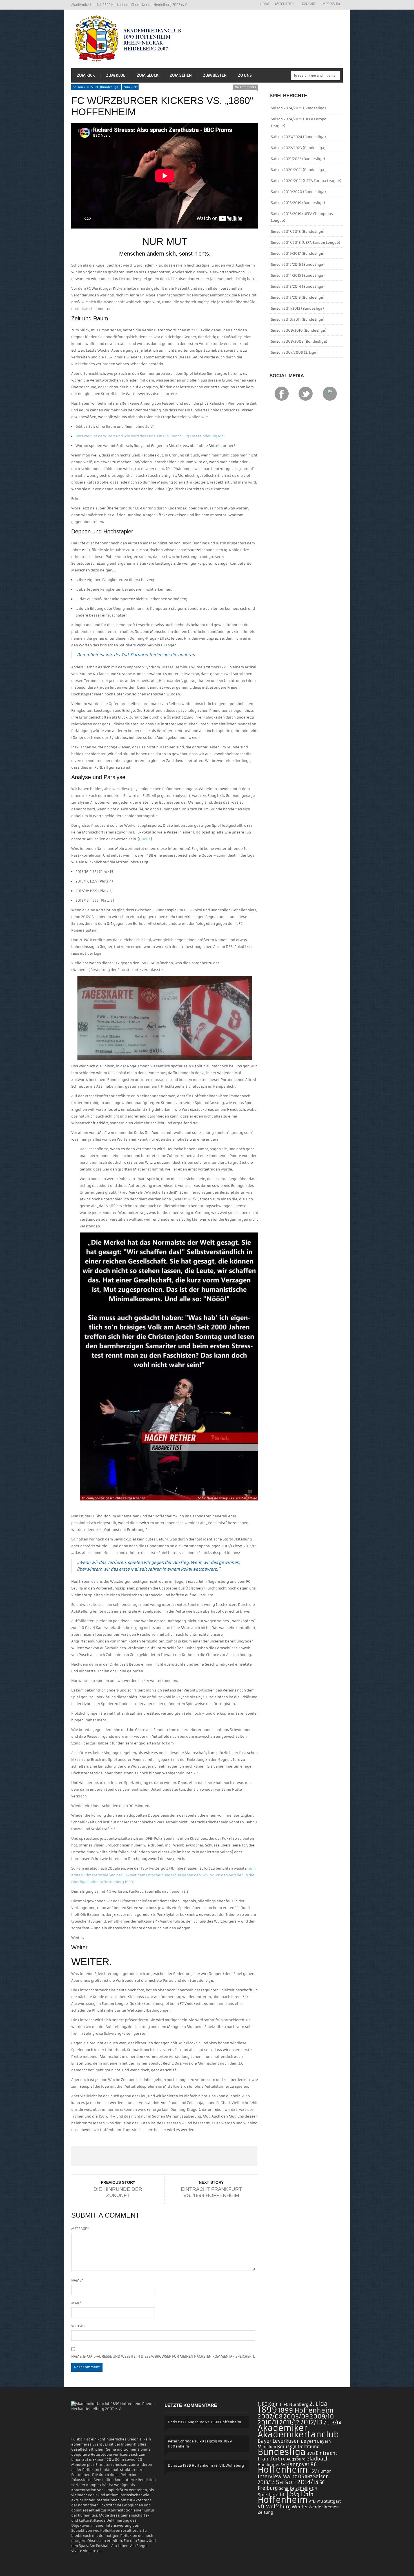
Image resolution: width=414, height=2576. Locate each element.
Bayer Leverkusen (279, 2441)
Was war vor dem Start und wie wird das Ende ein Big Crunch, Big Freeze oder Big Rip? (150, 436)
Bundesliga (282, 2452)
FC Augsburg (293, 2459)
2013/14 (332, 2423)
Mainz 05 (293, 2477)
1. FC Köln (268, 2404)
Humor (324, 2471)
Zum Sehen (181, 75)
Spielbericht (271, 2495)
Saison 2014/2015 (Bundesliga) (298, 275)
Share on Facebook (90, 2156)
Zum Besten (215, 75)
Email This (239, 2156)
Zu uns (245, 75)
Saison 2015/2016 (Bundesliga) (298, 264)
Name (77, 2280)
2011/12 (289, 2422)
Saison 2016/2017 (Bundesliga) (298, 253)
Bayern (309, 2441)
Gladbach (318, 2459)
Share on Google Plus (164, 2156)
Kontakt (309, 4)
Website (78, 2326)
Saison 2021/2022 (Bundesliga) (298, 159)
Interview (270, 2477)
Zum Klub (116, 75)
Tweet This (127, 2156)
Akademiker (282, 2428)
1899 (267, 2410)
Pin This (201, 2156)
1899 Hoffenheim (306, 2410)
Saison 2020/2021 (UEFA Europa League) (306, 181)
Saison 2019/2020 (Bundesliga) (96, 87)
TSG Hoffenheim (286, 2497)
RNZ (309, 2477)
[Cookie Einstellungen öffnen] (12, 2569)
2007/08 (270, 2417)
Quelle (145, 839)
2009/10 (322, 2417)
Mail (76, 2303)
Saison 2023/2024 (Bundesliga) (298, 137)
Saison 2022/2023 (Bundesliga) (298, 148)
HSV (313, 2471)
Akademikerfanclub (298, 2435)
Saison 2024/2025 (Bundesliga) (298, 108)
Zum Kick (86, 75)
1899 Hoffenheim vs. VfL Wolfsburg (213, 2465)
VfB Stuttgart (329, 2501)
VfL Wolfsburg (274, 2507)
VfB (312, 2501)
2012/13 (311, 2422)
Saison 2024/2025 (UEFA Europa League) (299, 122)
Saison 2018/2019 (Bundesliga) (298, 203)
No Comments (245, 87)
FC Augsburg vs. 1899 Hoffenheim (212, 2422)
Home (265, 4)
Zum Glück (148, 75)
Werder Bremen (324, 2507)
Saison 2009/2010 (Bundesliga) (299, 330)
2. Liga (318, 2404)
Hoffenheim (283, 2470)
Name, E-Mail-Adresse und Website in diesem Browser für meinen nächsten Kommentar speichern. (163, 2356)
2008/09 (296, 2417)
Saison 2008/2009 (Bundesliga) (299, 341)
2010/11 (268, 2422)
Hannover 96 (301, 2464)
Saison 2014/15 (297, 2482)
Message (80, 2229)
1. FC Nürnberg (294, 2404)
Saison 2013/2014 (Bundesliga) (298, 286)
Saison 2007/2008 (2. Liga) (294, 352)
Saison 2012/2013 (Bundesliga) (298, 297)
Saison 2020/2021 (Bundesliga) (298, 170)
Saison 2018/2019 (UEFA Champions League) (302, 217)
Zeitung (265, 2512)
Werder (300, 2507)
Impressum (331, 4)
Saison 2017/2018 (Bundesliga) (298, 231)
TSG (292, 2494)
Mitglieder (283, 4)
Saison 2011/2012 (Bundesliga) (297, 308)
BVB (311, 2453)
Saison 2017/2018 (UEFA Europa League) (306, 242)
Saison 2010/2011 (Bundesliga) (298, 319)
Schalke (287, 2488)
